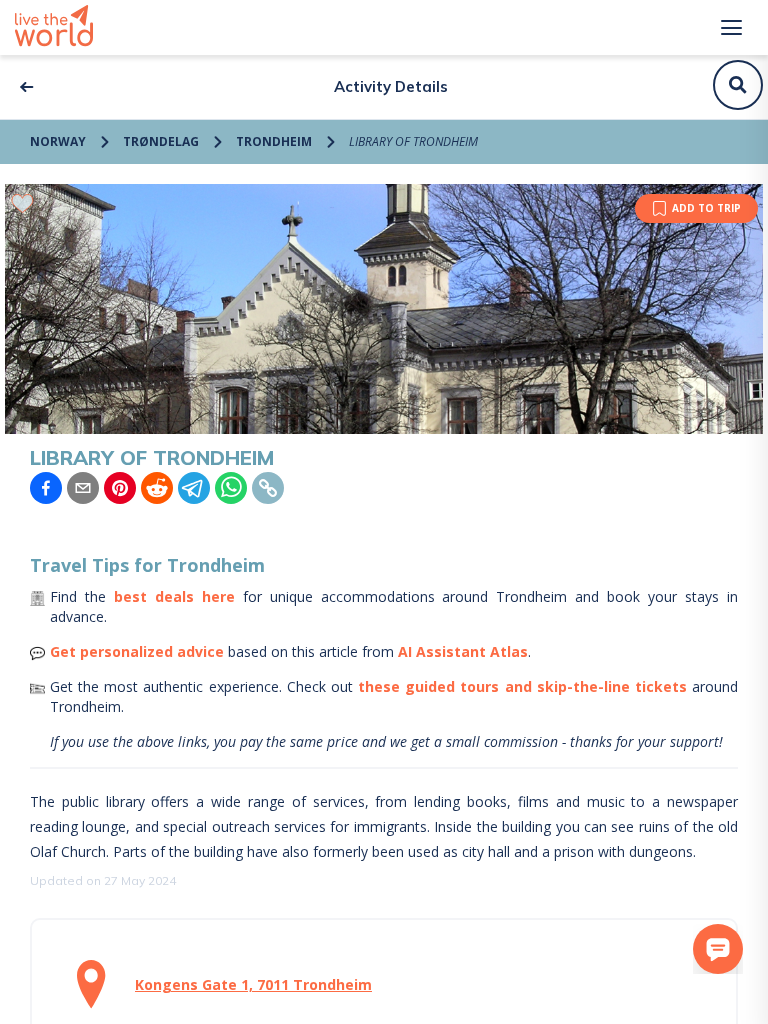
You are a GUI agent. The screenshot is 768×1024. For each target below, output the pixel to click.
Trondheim (274, 141)
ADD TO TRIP (706, 208)
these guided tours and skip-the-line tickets (522, 686)
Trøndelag (161, 141)
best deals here (174, 596)
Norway (58, 141)
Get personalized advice (137, 651)
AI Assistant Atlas (463, 651)
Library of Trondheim (413, 141)
